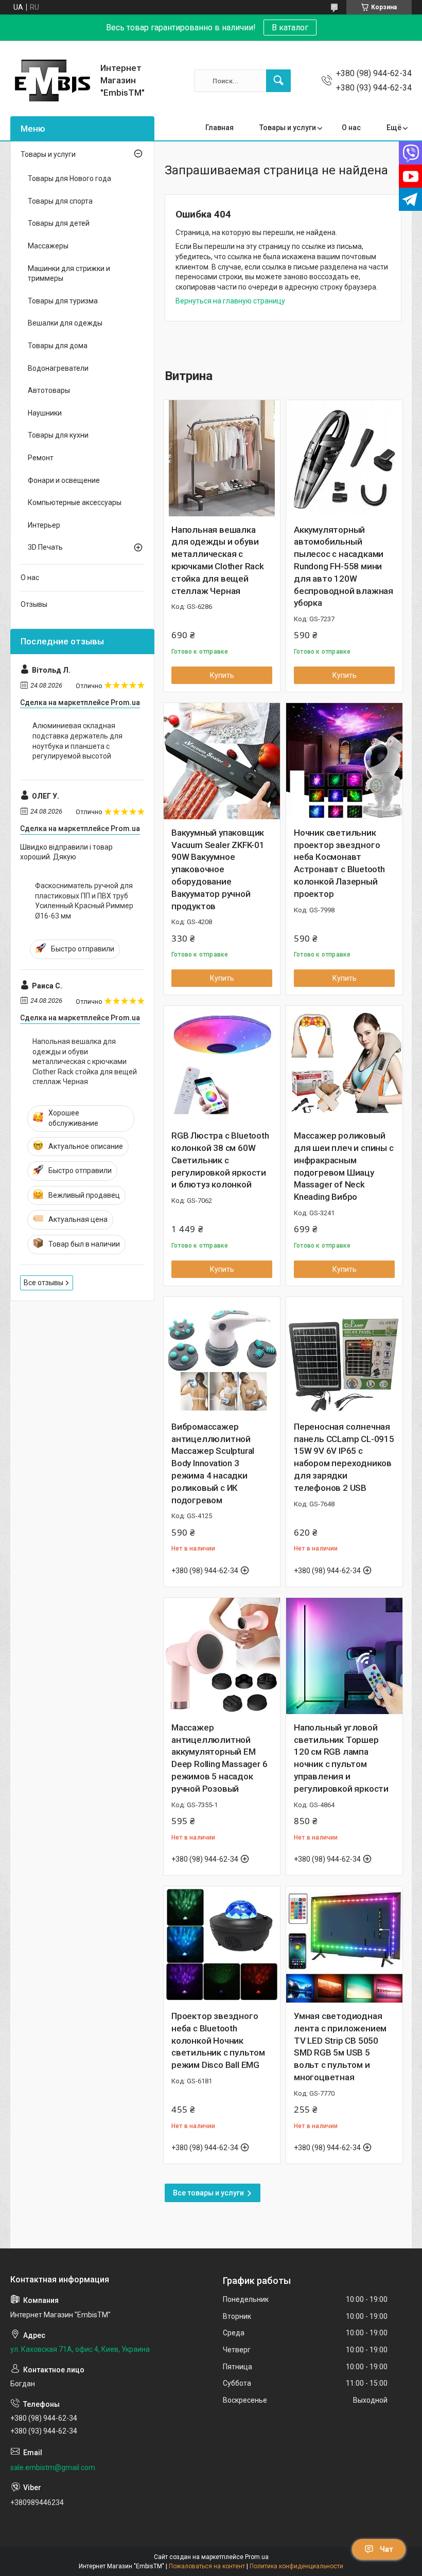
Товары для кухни (58, 435)
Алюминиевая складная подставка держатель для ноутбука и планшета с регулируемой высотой (77, 741)
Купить (222, 675)
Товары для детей (59, 223)
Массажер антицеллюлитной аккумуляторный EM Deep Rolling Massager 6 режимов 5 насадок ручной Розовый (219, 1758)
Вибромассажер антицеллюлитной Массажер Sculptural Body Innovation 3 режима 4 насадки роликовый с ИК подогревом (213, 1463)
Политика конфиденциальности (296, 2566)
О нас (351, 128)
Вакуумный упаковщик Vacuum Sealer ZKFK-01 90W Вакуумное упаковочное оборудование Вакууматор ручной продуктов (218, 869)
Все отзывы (43, 1283)
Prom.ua (257, 2557)
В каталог (290, 28)
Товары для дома (58, 346)
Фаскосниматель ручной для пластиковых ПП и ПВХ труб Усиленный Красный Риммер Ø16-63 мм (84, 901)
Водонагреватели (58, 368)
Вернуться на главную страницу (230, 301)
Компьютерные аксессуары (75, 502)
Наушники (45, 413)
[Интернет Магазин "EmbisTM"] (51, 81)
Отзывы (34, 604)
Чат (386, 2549)
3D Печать (45, 547)
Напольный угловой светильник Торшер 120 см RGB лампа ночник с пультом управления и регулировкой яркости (341, 1758)
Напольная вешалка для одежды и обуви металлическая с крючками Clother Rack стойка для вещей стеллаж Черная (218, 560)
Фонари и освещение (64, 480)
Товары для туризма (63, 301)
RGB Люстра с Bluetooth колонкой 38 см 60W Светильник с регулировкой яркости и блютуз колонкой (220, 1160)
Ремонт (41, 458)
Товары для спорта (60, 201)
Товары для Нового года (69, 178)
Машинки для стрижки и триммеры (69, 274)
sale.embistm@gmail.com (53, 2467)
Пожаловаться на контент (207, 2566)
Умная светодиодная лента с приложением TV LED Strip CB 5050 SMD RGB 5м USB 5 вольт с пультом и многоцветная (340, 2047)
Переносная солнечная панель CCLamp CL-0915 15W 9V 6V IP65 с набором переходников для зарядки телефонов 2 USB (344, 1457)
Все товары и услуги (208, 2193)
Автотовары (49, 390)
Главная (219, 128)
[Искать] (278, 81)
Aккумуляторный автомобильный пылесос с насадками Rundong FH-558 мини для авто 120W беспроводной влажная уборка (344, 566)
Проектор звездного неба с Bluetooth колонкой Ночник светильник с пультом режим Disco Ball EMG (218, 2040)
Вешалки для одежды (65, 323)
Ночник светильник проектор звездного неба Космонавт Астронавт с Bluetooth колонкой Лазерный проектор (339, 863)
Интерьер (44, 525)
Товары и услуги (288, 128)
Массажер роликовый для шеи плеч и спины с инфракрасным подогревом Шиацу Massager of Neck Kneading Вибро (344, 1166)
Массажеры (48, 246)
